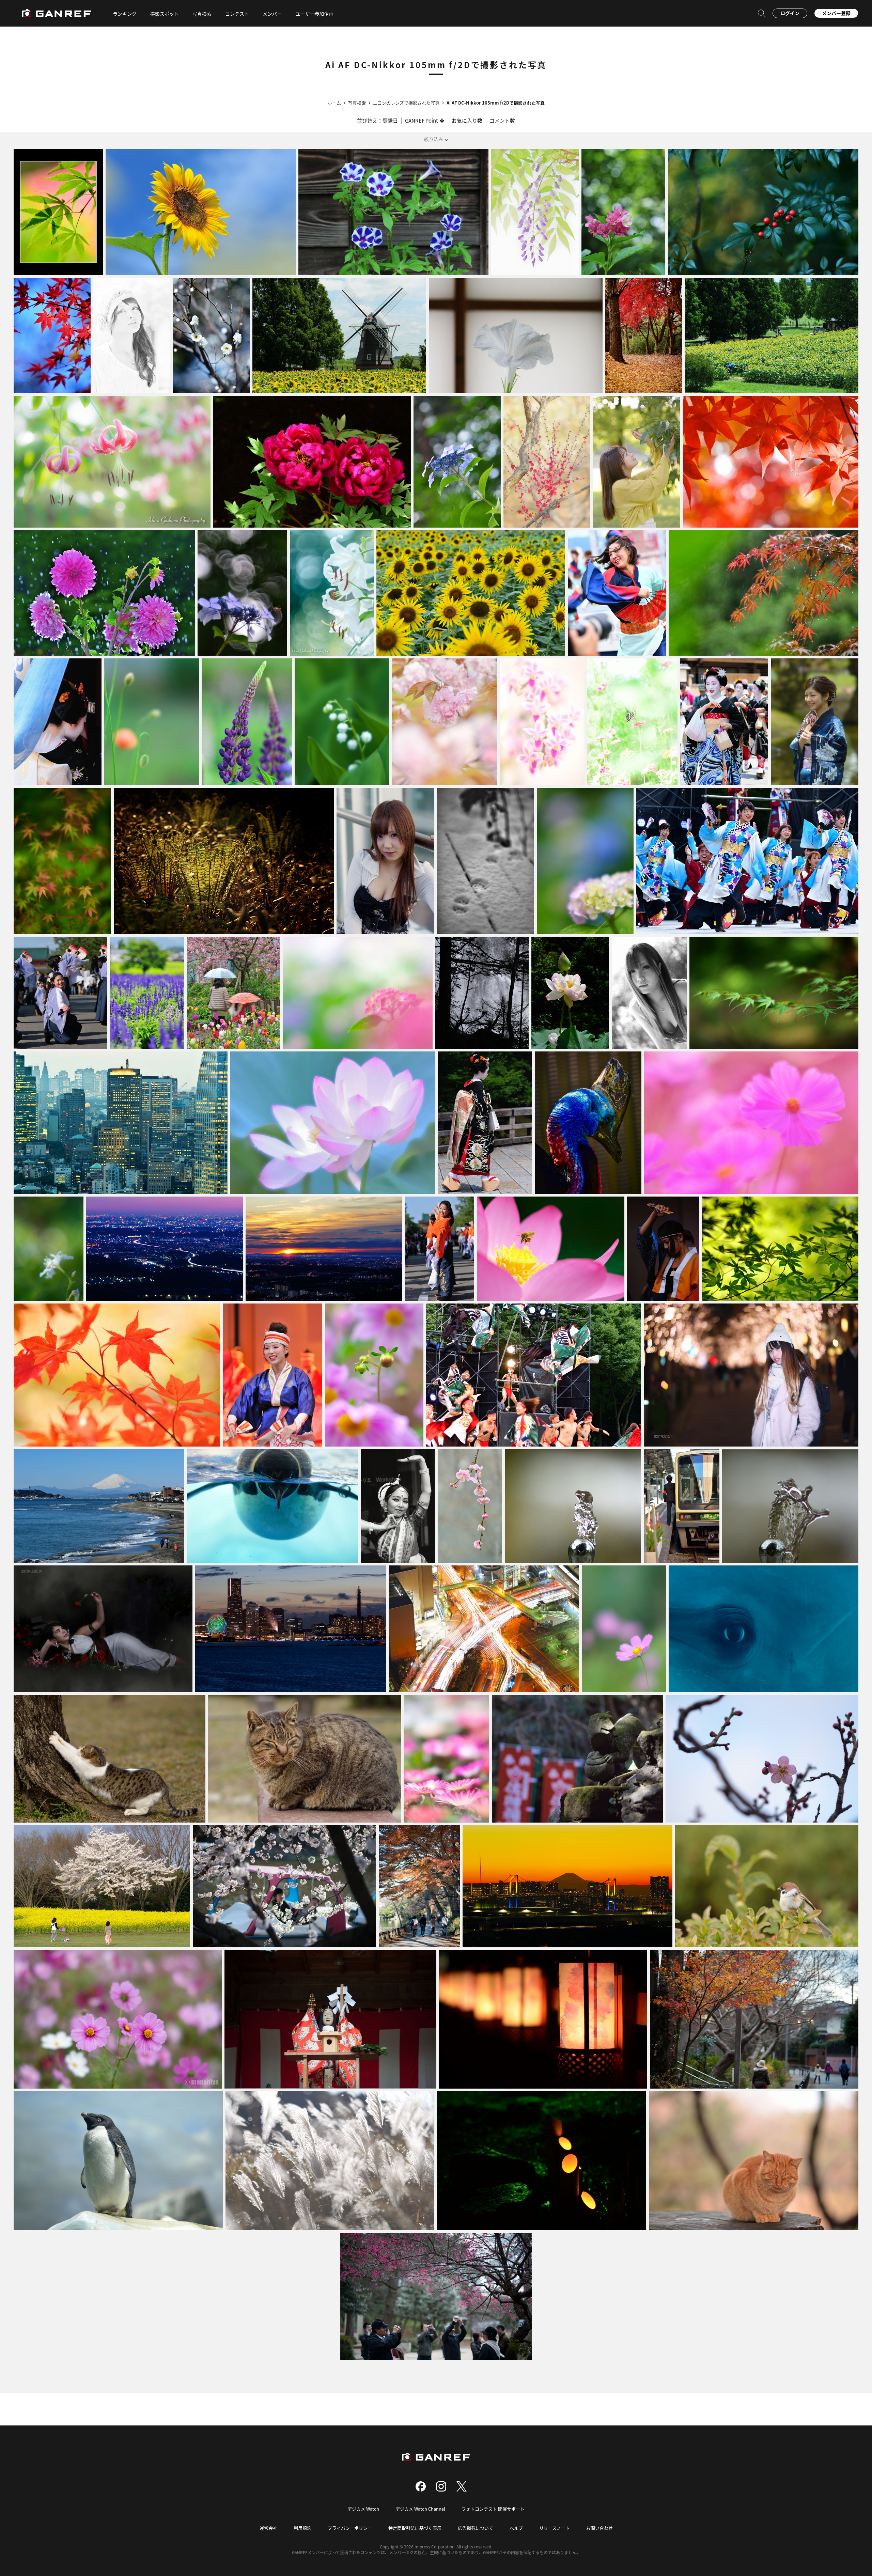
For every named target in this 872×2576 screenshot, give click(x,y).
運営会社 (268, 2528)
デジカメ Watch (363, 2509)
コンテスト (237, 14)
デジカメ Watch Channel (420, 2509)
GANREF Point (422, 120)
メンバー (272, 14)
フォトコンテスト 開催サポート (493, 2509)
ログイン (790, 13)
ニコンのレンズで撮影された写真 (406, 103)
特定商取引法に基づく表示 (415, 2528)
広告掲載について (476, 2528)
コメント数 (502, 120)
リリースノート (555, 2528)
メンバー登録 (836, 13)
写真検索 (357, 103)
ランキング (125, 14)
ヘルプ (516, 2528)
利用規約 (302, 2528)
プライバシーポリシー (350, 2528)
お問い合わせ (599, 2528)
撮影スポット (165, 14)
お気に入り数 (467, 120)
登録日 (390, 120)
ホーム (334, 103)
